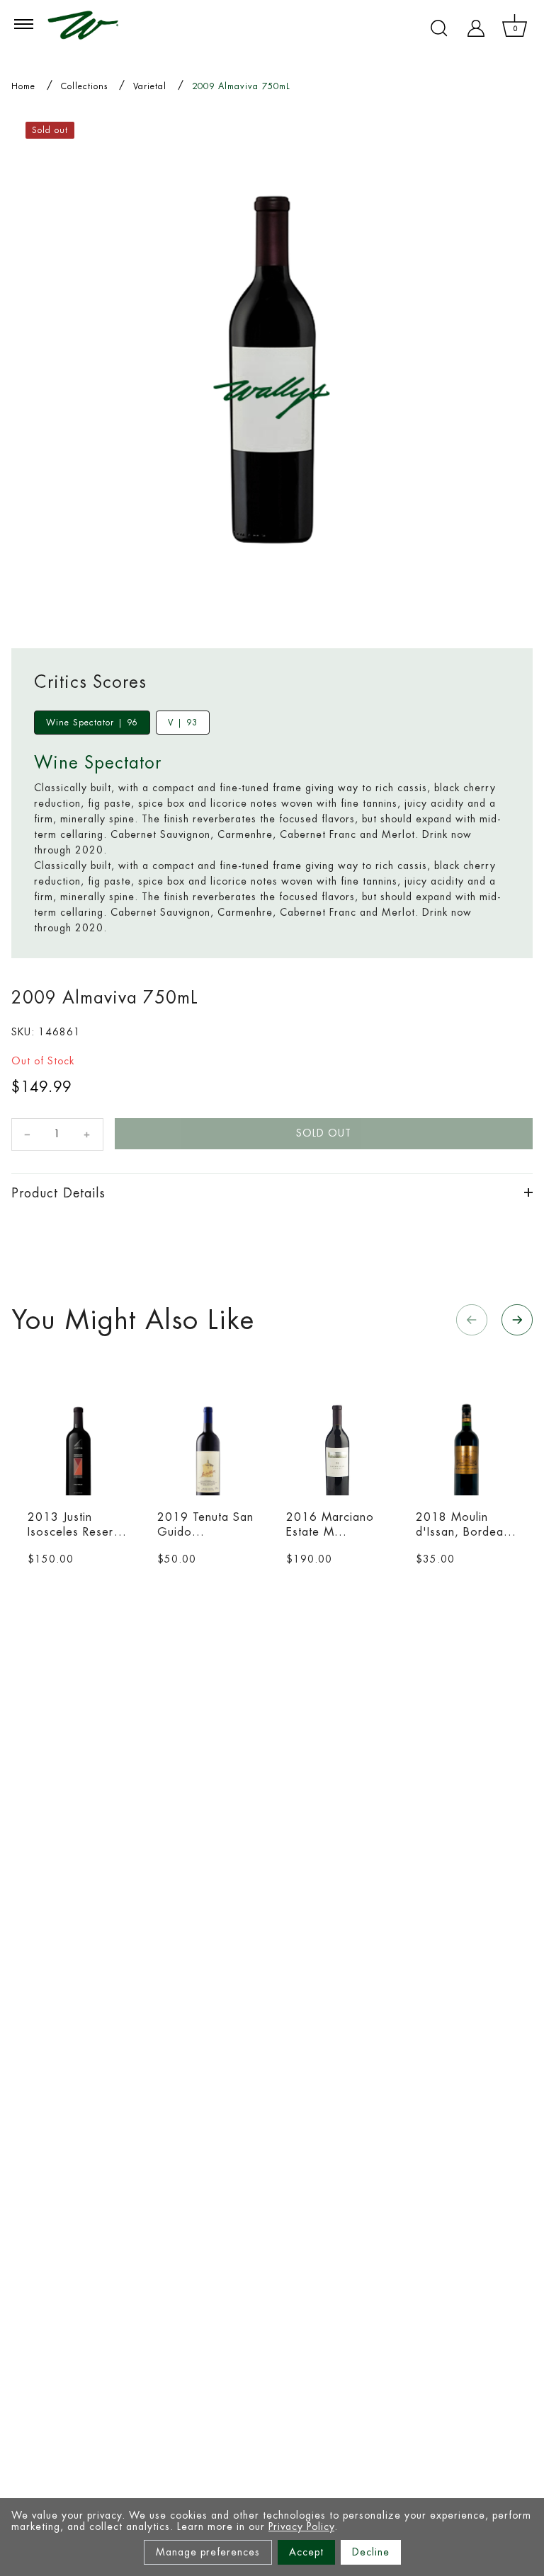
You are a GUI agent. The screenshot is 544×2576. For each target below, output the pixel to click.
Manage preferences (208, 2552)
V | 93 (183, 723)
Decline (371, 2552)
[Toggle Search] (439, 28)
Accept (306, 2552)
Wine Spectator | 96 (92, 723)
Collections (84, 86)
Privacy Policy (301, 2526)
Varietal (150, 86)
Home (23, 86)
